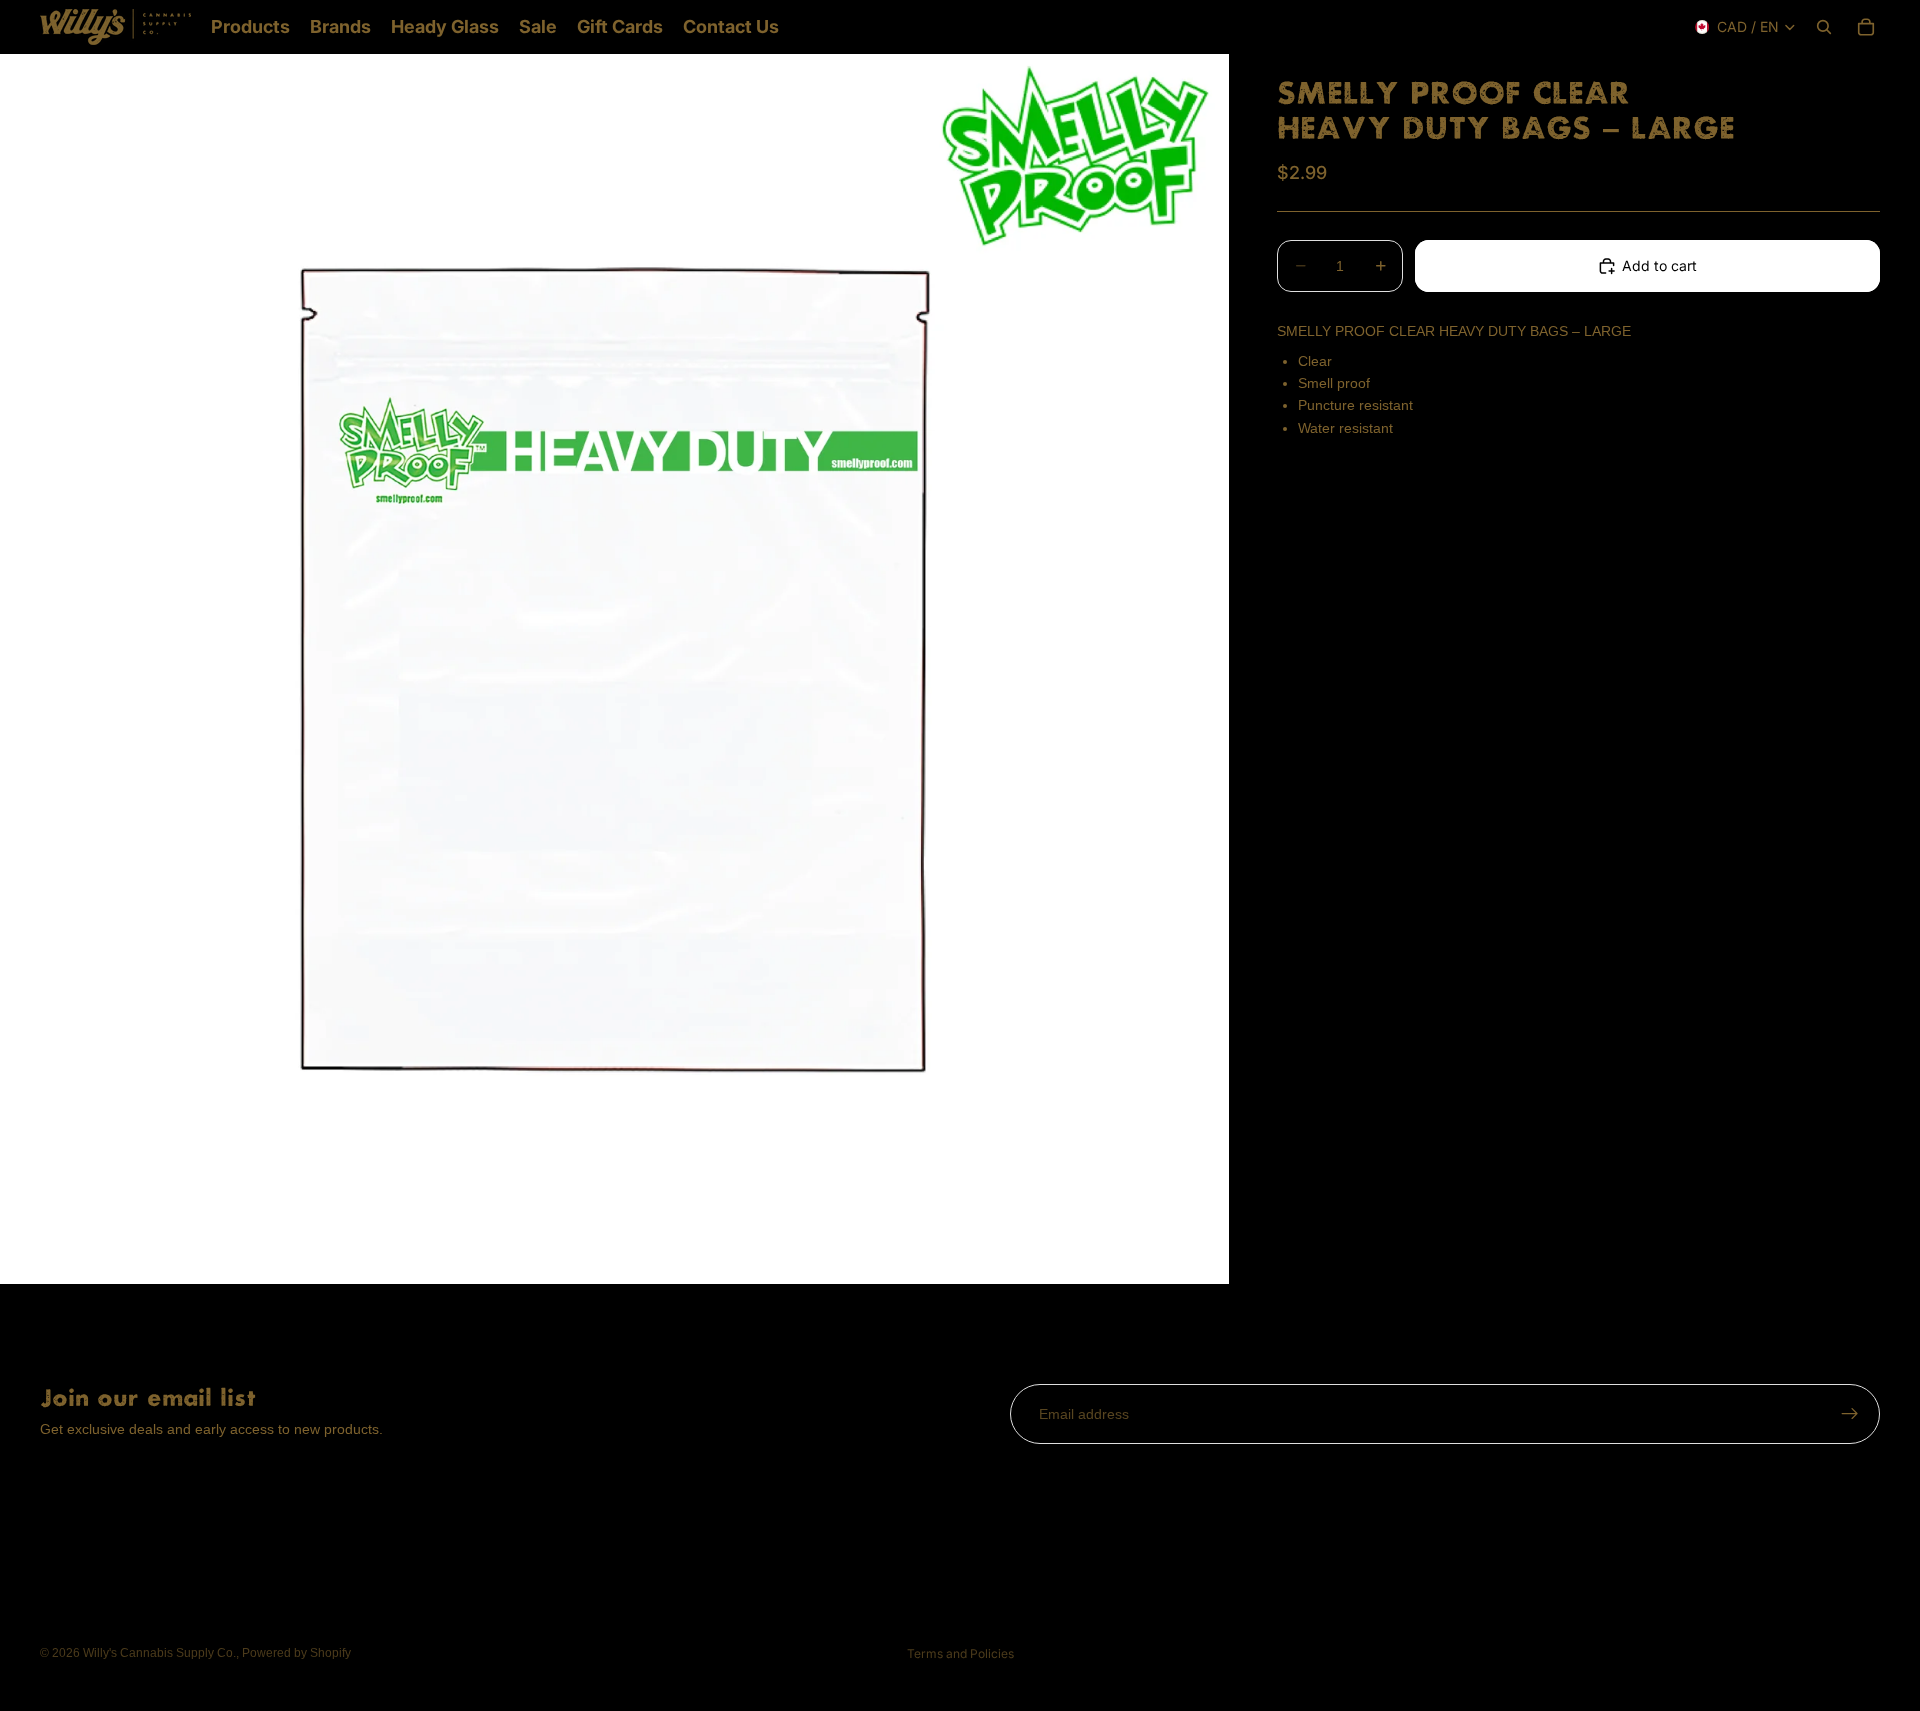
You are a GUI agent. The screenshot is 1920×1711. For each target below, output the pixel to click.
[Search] (1824, 27)
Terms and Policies (960, 1653)
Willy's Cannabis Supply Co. (159, 1653)
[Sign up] (1850, 1414)
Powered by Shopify (296, 1653)
